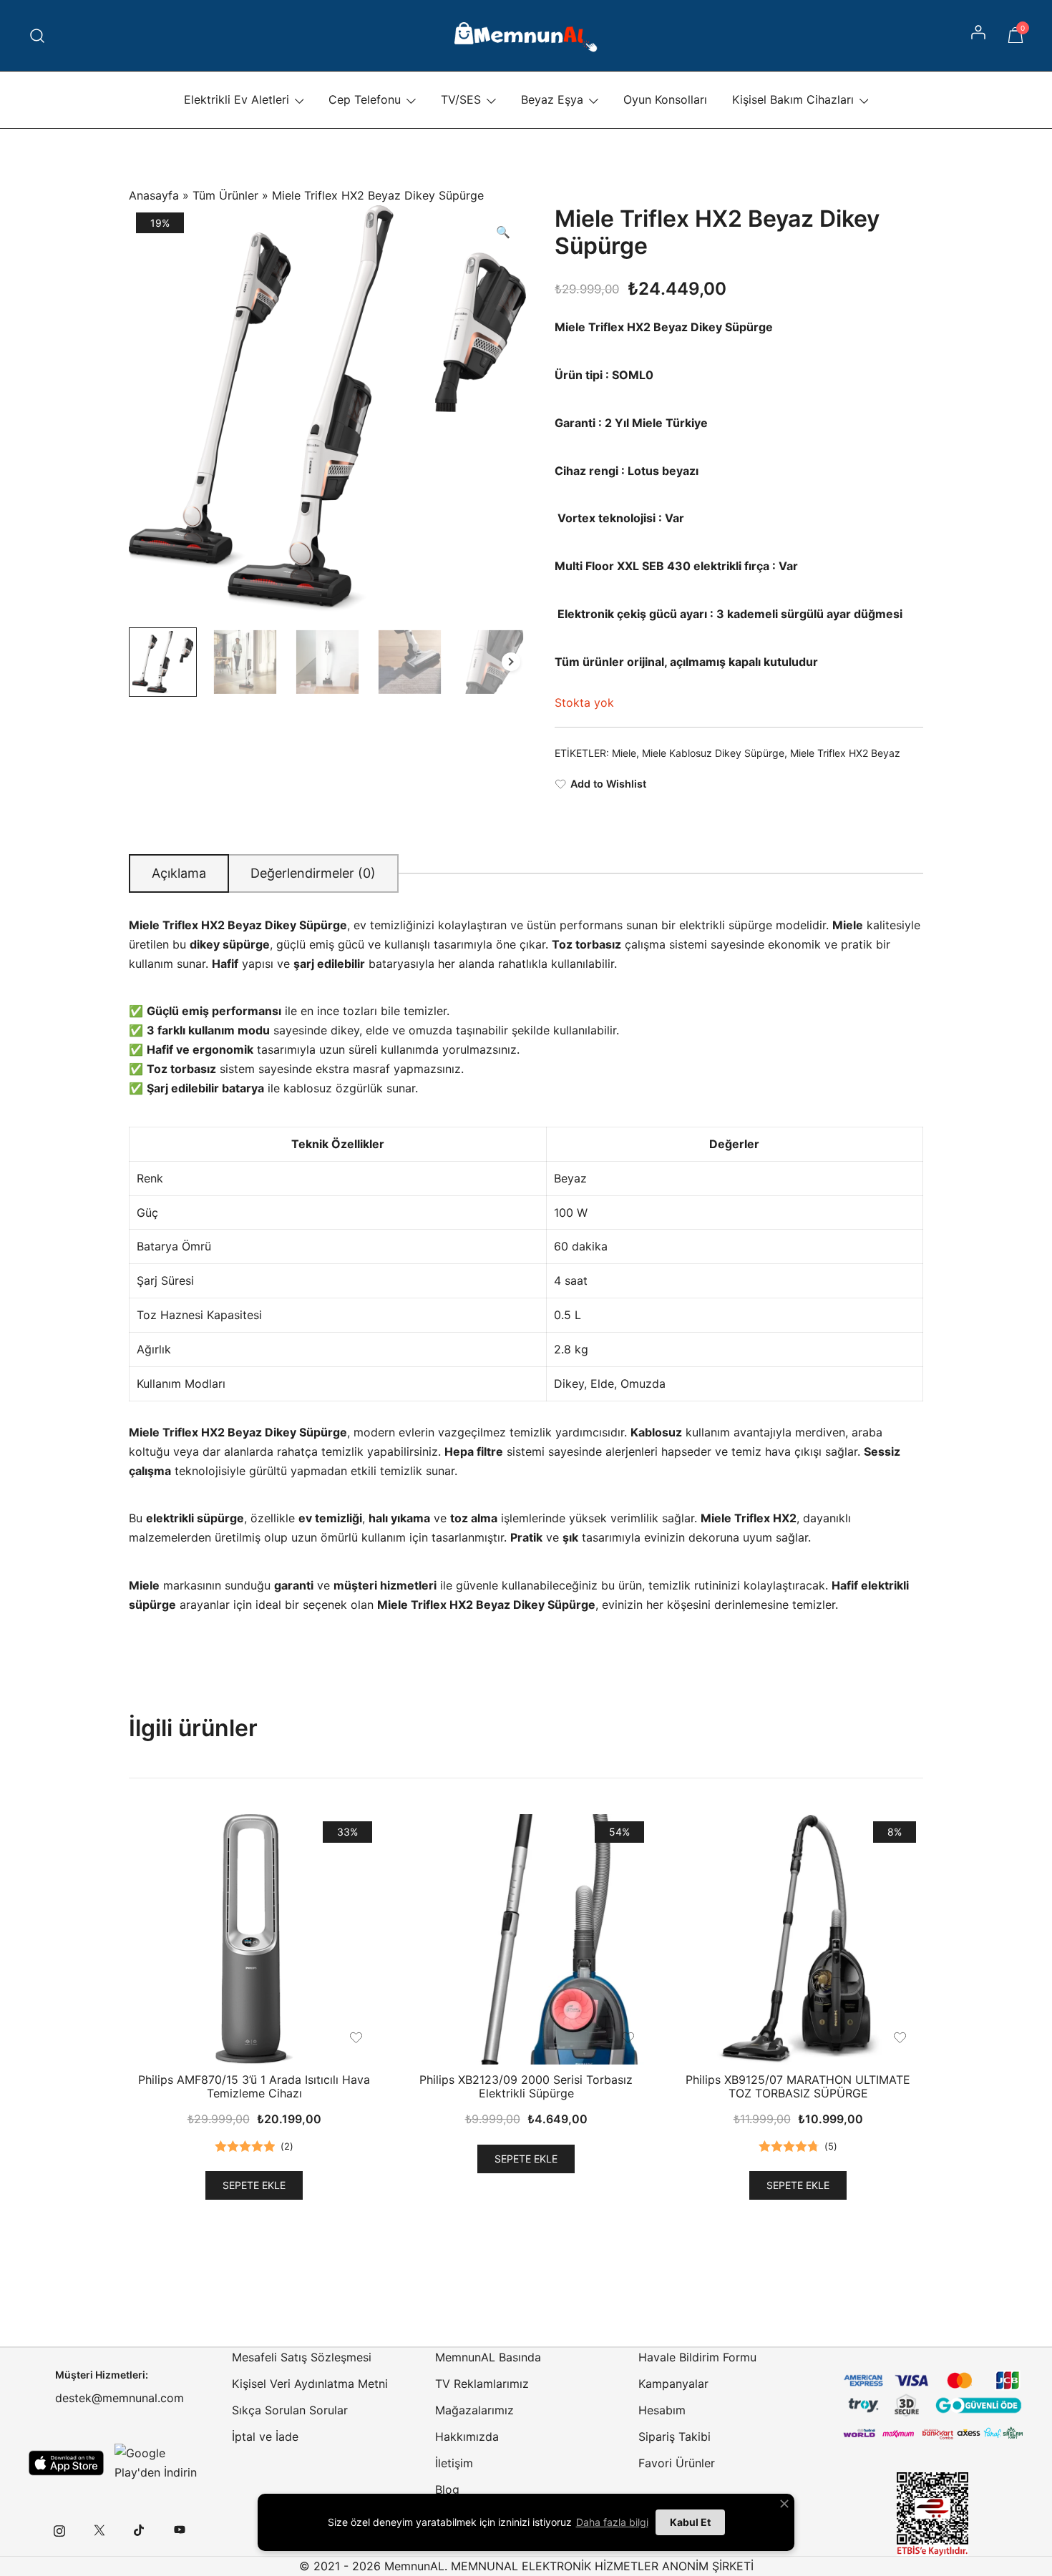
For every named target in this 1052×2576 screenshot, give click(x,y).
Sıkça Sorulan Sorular (290, 2410)
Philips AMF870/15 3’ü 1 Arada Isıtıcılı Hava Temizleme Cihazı (254, 2086)
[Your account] (980, 36)
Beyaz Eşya (552, 99)
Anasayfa (154, 195)
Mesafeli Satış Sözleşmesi (302, 2357)
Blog (447, 2489)
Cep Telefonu (365, 99)
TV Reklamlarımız (482, 2384)
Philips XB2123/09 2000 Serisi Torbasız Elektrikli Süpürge (526, 2086)
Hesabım (662, 2410)
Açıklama (179, 873)
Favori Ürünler (677, 2463)
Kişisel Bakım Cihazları (793, 99)
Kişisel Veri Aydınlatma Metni (310, 2384)
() (287, 2146)
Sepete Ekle (254, 2185)
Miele (624, 753)
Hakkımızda (467, 2437)
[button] (503, 232)
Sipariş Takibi (674, 2437)
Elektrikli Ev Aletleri (237, 99)
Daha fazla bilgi (612, 2522)
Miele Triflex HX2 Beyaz (845, 753)
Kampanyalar (673, 2384)
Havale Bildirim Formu (697, 2357)
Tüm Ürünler (225, 195)
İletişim (454, 2463)
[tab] (179, 873)
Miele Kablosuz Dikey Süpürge (713, 753)
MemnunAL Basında (488, 2357)
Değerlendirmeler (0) (313, 873)
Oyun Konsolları (665, 99)
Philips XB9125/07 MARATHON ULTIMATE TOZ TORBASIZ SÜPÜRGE (798, 2086)
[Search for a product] (38, 35)
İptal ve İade (265, 2437)
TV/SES (461, 99)
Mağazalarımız (474, 2410)
